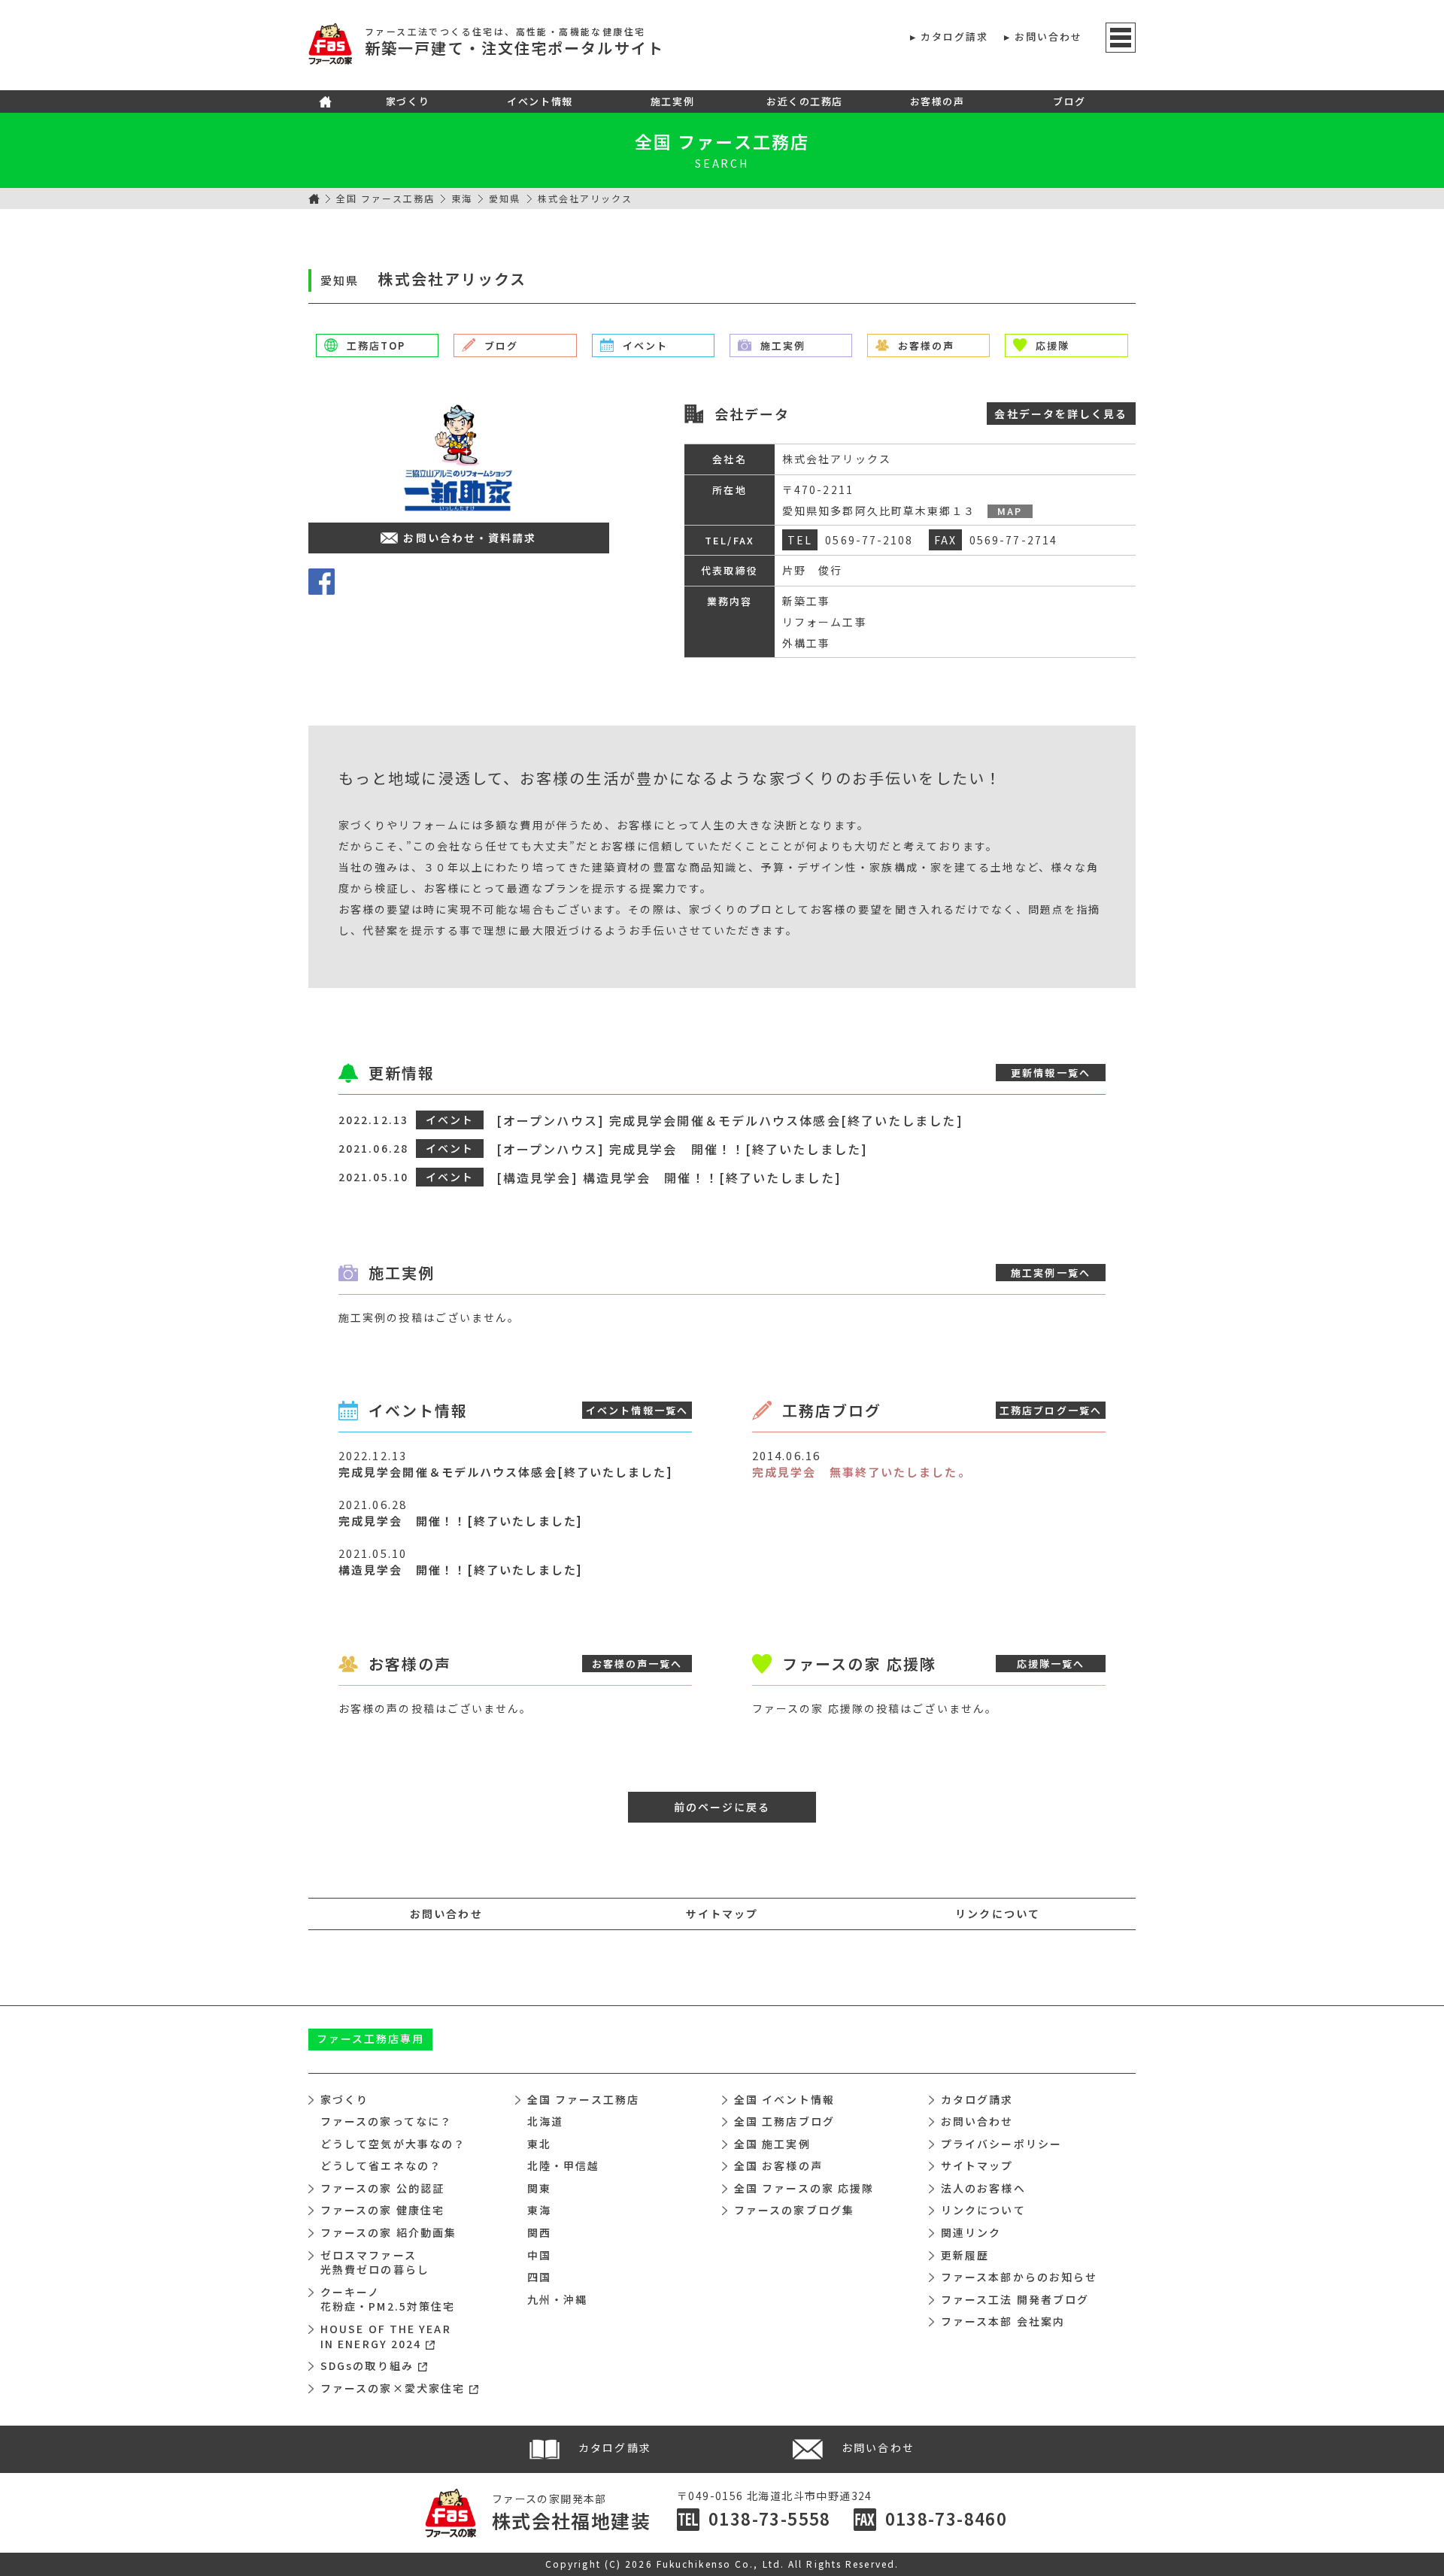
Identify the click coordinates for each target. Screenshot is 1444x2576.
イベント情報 (540, 101)
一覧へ (1051, 1073)
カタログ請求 (955, 36)
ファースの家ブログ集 (794, 2210)
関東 (539, 2188)
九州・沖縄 (558, 2299)
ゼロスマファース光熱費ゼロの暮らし (375, 2262)
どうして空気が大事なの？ (393, 2144)
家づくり (408, 101)
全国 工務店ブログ (784, 2121)
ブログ (1069, 101)
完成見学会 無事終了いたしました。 (862, 1472)
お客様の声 (937, 101)
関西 (539, 2232)
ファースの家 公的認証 (382, 2188)
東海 (462, 198)
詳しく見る (1061, 414)
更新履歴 (965, 2255)
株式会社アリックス (585, 198)
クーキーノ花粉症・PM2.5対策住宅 (388, 2299)
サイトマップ (722, 1914)
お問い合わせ (1049, 36)
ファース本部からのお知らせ (1019, 2277)
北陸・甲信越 (564, 2165)
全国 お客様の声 (778, 2165)
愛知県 (505, 198)
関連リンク (971, 2232)
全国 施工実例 (772, 2144)
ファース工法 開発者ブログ (1015, 2299)
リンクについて (998, 1914)
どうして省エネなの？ (381, 2165)
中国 (539, 2255)
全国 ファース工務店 (385, 198)
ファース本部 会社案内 (1003, 2321)
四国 (539, 2277)
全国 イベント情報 (784, 2099)
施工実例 (672, 101)
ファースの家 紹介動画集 (388, 2232)
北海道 (545, 2121)
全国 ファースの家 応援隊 (804, 2188)
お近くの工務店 (805, 101)
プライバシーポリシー (1001, 2144)
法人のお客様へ (983, 2188)
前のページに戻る (722, 1807)
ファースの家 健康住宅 (382, 2210)
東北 (539, 2144)
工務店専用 (371, 2038)
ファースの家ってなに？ (386, 2121)
